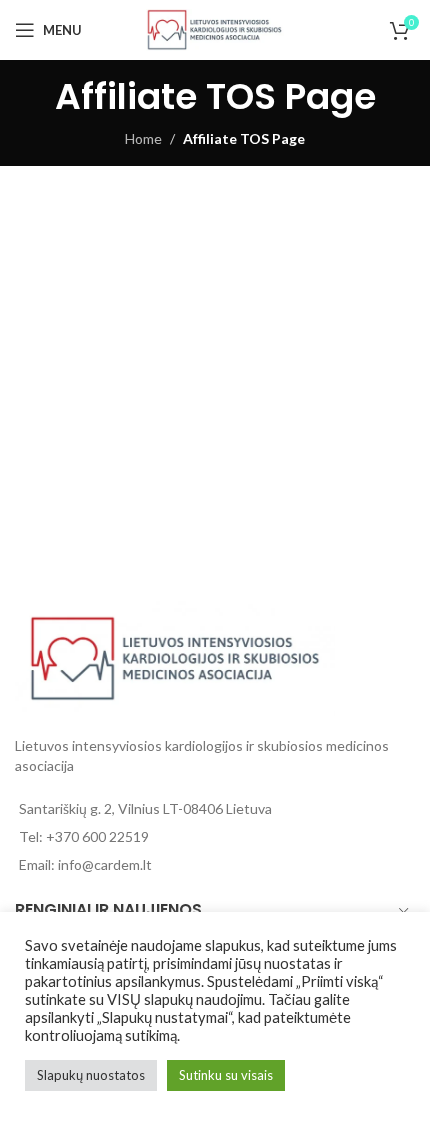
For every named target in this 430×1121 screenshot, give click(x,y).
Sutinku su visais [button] (226, 1075)
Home (143, 138)
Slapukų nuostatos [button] (91, 1075)
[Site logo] (215, 28)
